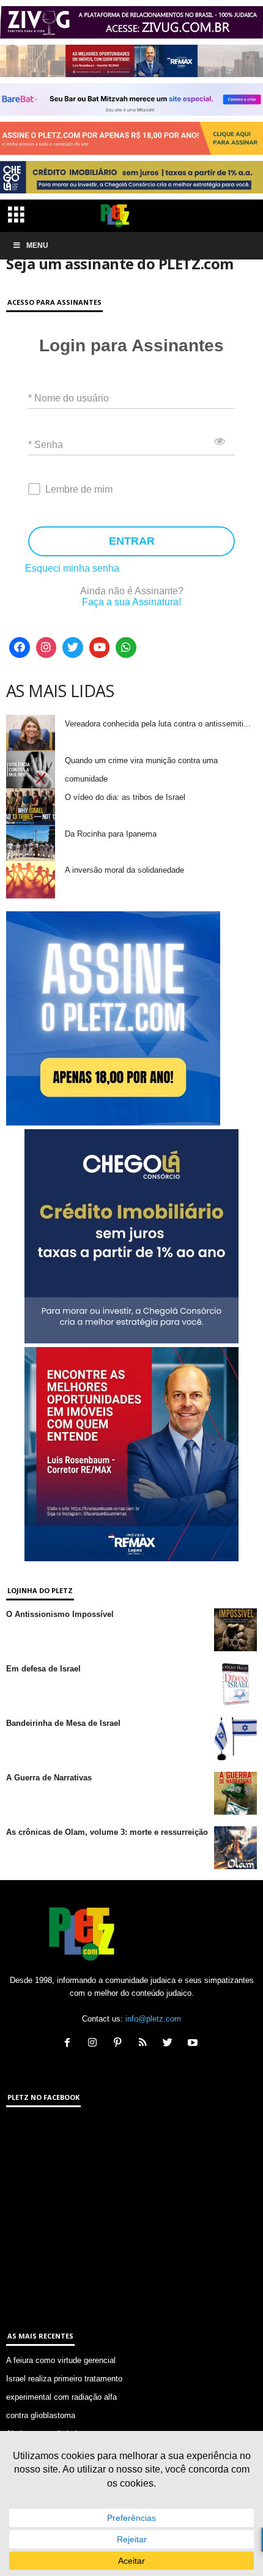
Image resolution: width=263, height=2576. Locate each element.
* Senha (46, 445)
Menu (37, 245)
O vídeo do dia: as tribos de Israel (125, 797)
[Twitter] (73, 648)
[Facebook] (20, 648)
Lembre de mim (79, 489)
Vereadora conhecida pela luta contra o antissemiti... (158, 724)
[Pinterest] (120, 2044)
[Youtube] (100, 648)
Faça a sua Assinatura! (131, 602)
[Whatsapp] (126, 648)
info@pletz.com (153, 2019)
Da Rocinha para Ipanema (111, 834)
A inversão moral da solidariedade (124, 870)
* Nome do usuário (69, 398)
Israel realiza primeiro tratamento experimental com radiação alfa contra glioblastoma (64, 2397)
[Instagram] (46, 648)
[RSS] (145, 2044)
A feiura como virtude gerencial (61, 2360)
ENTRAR (132, 541)
